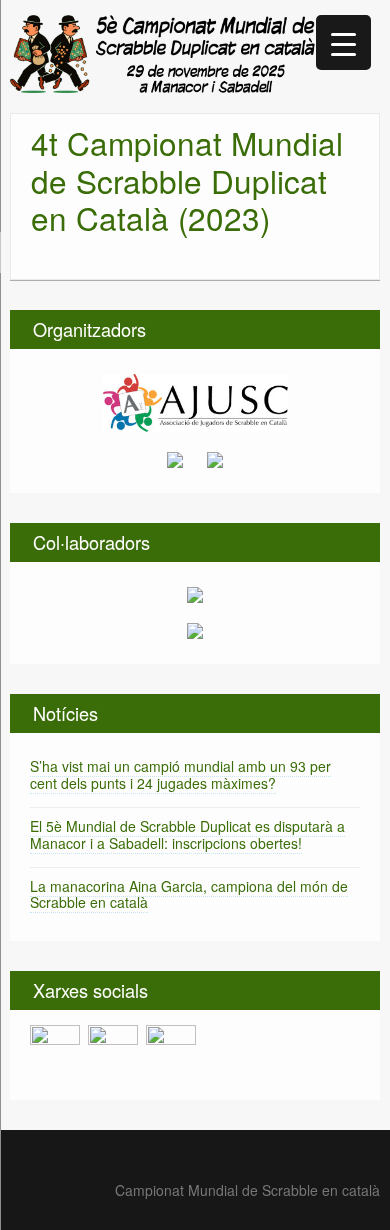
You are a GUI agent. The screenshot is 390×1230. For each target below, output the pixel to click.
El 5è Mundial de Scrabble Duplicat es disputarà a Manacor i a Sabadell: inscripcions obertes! (187, 834)
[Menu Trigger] (343, 42)
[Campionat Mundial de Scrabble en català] (162, 52)
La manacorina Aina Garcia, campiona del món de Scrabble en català (189, 894)
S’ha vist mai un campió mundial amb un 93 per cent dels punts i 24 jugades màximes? (180, 774)
